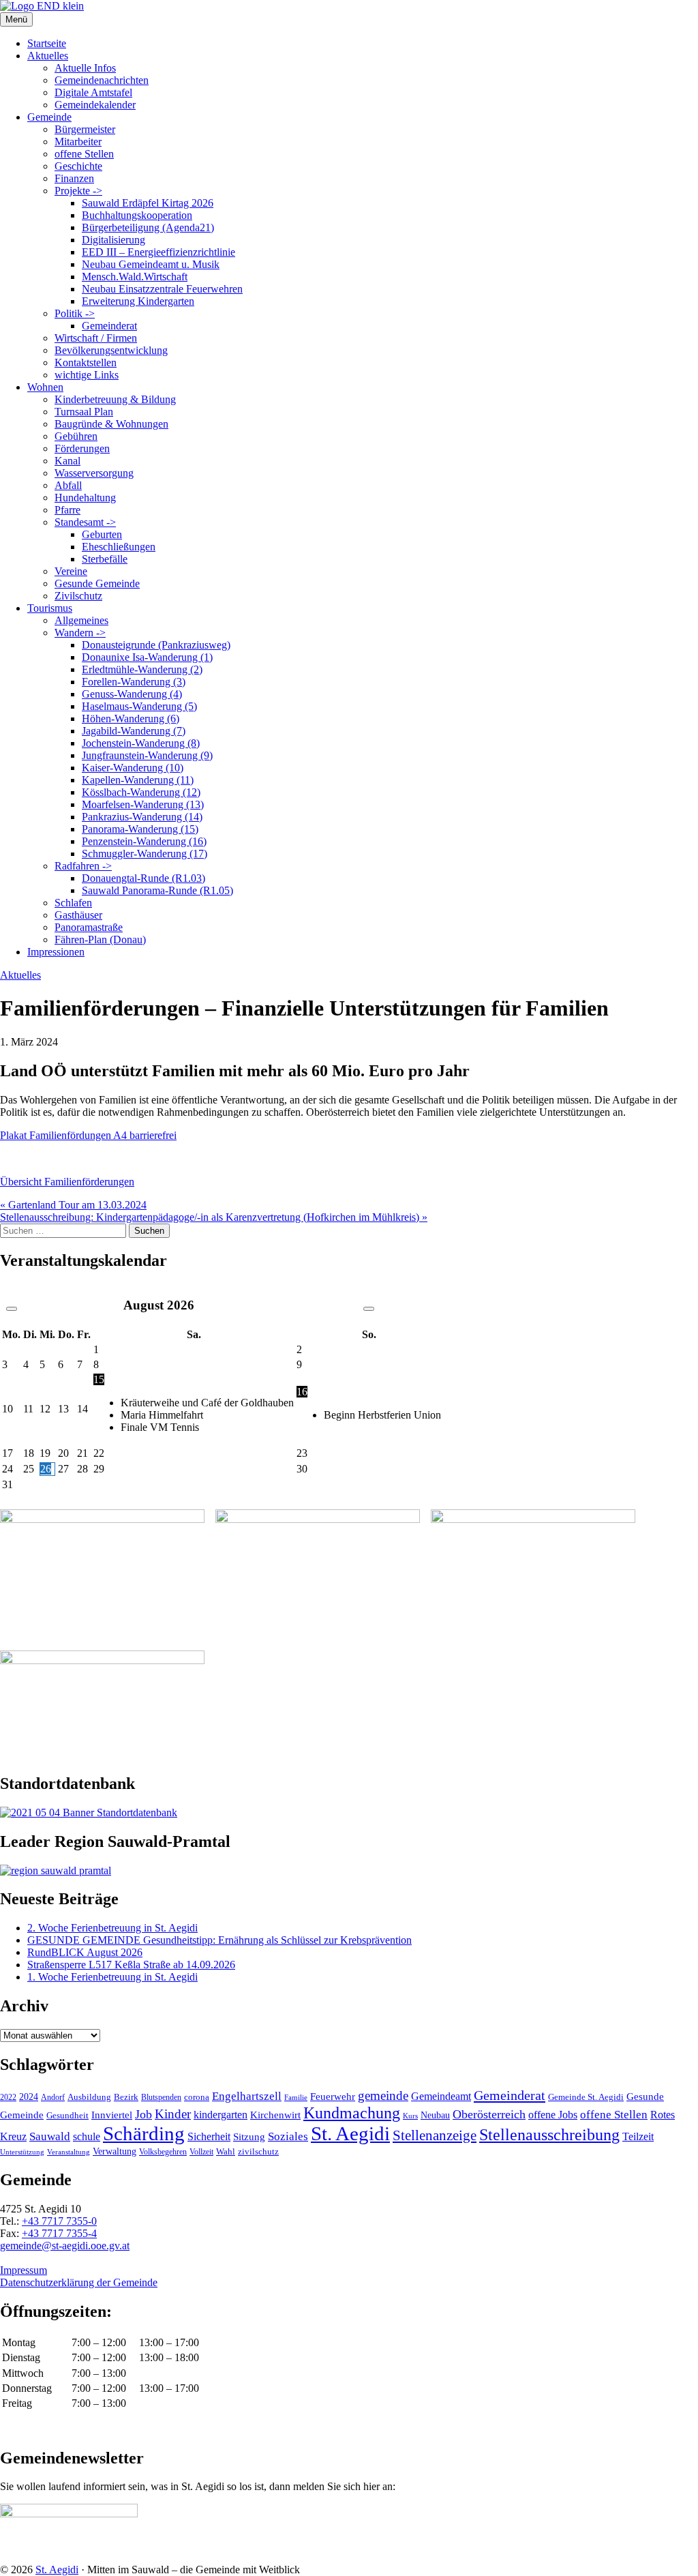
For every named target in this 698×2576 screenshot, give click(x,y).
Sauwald (50, 2136)
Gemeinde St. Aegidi (586, 2097)
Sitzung (249, 2136)
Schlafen (73, 903)
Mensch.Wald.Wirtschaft (135, 277)
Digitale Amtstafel (93, 92)
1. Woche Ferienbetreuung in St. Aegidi (112, 1977)
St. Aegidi (350, 2133)
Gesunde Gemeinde (97, 583)
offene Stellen (84, 154)
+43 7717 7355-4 (59, 2233)
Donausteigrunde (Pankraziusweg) (156, 645)
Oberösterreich (489, 2114)
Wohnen (45, 387)
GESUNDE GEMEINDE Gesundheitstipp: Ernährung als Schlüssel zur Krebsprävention (219, 1940)
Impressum (24, 2270)
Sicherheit (209, 2137)
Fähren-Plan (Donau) (100, 939)
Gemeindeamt (441, 2096)
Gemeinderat (109, 326)
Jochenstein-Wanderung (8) (141, 743)
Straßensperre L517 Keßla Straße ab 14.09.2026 (131, 1965)
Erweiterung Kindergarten (138, 301)
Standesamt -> (85, 522)
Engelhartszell (247, 2096)
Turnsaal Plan (84, 412)
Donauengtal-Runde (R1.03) (143, 878)
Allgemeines (81, 620)
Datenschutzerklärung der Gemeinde (79, 2282)
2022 (8, 2097)
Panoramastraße (89, 927)
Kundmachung (352, 2113)
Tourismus (50, 608)
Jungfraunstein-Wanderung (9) (147, 755)
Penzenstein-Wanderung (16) (144, 841)
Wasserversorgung (94, 473)
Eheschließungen (119, 547)
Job (143, 2114)
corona (197, 2097)
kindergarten (221, 2115)
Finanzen (74, 178)
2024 (29, 2097)
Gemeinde (49, 117)
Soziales (288, 2136)
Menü (16, 19)
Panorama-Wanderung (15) (140, 829)
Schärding (144, 2133)
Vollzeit (201, 2152)
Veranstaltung (69, 2152)
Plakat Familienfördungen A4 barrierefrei (88, 1135)
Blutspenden (161, 2097)
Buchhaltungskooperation (137, 215)
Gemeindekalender (95, 105)
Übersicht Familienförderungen (67, 1182)
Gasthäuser (78, 915)
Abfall (68, 485)
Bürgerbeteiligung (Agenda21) (148, 227)
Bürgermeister (85, 129)
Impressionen (56, 952)
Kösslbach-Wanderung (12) (141, 792)
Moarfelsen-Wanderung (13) (143, 804)
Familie (296, 2098)
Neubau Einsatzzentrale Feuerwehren (162, 289)
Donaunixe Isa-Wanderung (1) (147, 657)
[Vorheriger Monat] (12, 1309)
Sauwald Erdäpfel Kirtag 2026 (148, 203)
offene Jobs (553, 2115)
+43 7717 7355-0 (59, 2221)
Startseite (47, 43)
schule (87, 2136)
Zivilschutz (78, 596)
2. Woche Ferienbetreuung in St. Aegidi (112, 1928)
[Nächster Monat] (369, 1309)
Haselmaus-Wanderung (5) (139, 706)
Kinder (173, 2114)
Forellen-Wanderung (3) (134, 682)
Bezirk (126, 2097)
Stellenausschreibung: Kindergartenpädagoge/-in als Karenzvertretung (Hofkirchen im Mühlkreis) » (214, 1217)
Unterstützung (22, 2152)
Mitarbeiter (78, 142)
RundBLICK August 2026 (85, 1952)
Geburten (102, 534)
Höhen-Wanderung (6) (131, 719)
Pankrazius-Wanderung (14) (142, 817)
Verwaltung (115, 2151)
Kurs (410, 2116)
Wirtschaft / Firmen (96, 338)
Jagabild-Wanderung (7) (134, 731)
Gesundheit (67, 2116)
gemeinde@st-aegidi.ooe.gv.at (65, 2246)
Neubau (435, 2115)
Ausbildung (89, 2097)
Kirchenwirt (275, 2115)
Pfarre (67, 510)
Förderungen (82, 448)
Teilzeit (638, 2136)
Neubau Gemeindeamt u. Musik (151, 264)
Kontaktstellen (86, 362)
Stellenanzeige (435, 2135)
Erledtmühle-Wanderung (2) (142, 669)
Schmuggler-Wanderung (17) (145, 854)
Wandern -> (80, 633)
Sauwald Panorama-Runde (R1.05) (157, 890)
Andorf (53, 2097)
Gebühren (76, 436)
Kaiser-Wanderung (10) (133, 768)
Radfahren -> (83, 866)
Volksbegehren (163, 2152)
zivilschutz (258, 2151)
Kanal (67, 461)
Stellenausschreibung (549, 2135)
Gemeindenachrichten (102, 80)
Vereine (71, 571)
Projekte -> (78, 191)
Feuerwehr (333, 2097)
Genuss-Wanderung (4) (132, 694)
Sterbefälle (105, 559)
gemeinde (383, 2096)
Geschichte (78, 166)
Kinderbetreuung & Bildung (115, 399)
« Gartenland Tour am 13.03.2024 (73, 1205)
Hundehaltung (85, 498)
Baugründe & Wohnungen (111, 424)
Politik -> (75, 313)
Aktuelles (48, 56)
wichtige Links (87, 375)
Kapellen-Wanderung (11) (138, 780)
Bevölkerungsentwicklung (111, 350)
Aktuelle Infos (85, 68)
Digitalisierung (113, 240)
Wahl (226, 2151)
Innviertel (112, 2115)
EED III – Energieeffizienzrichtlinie (158, 252)
